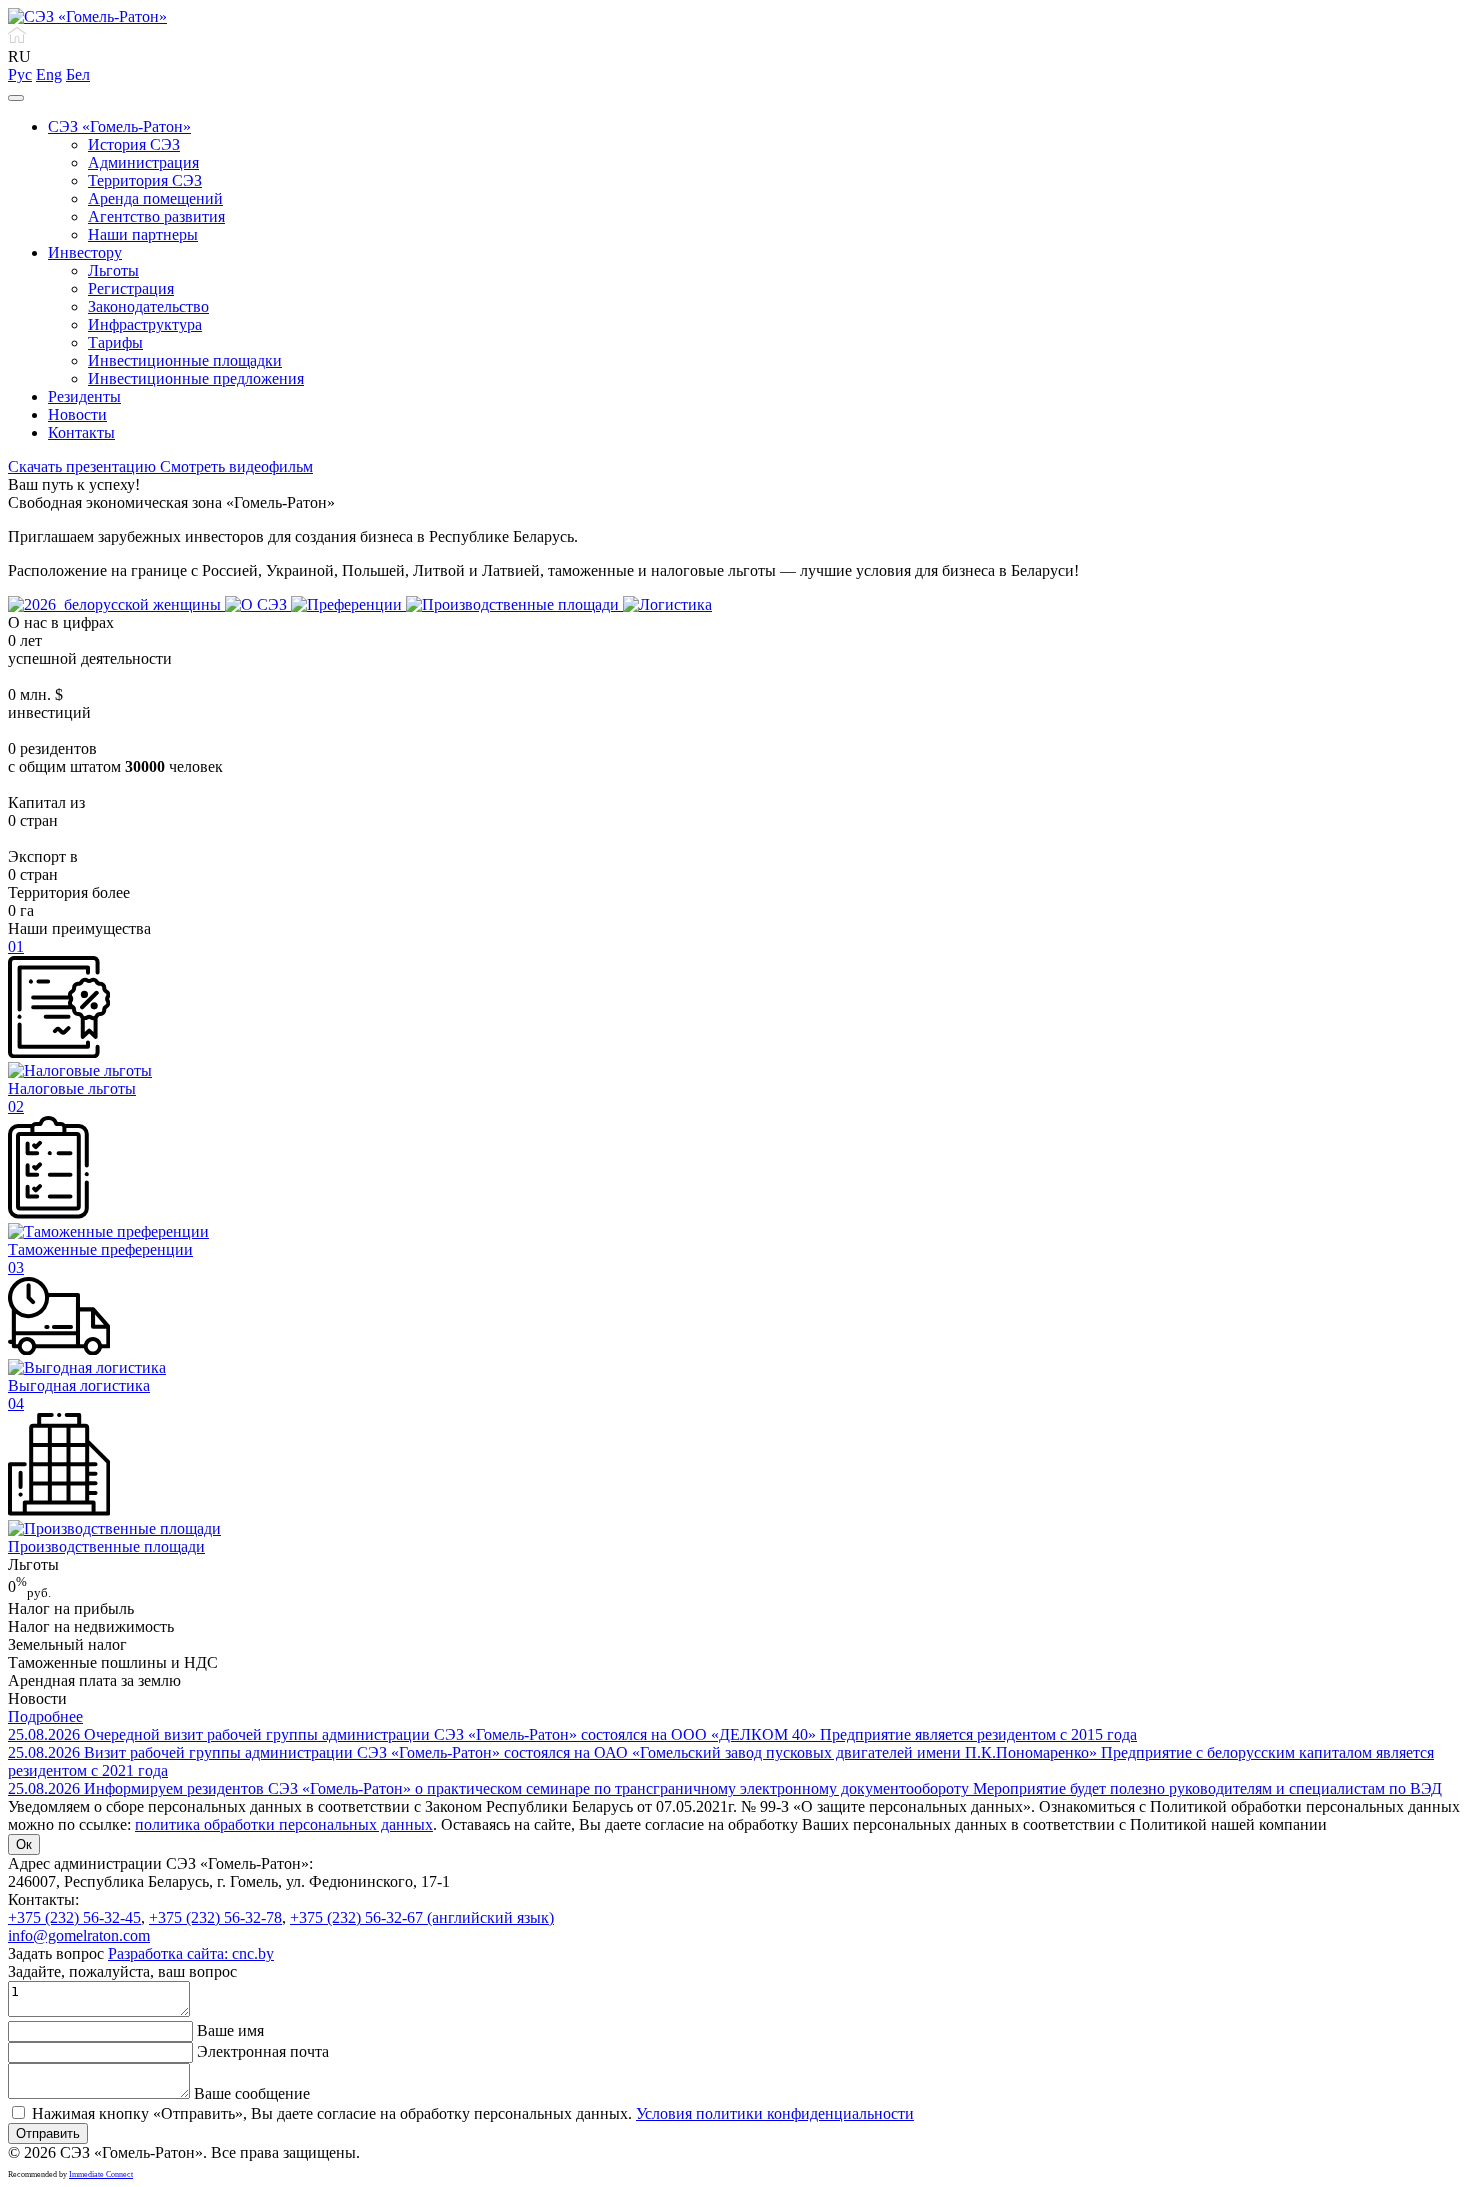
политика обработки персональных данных (284, 1824)
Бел (78, 74)
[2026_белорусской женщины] (116, 604)
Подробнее (45, 1716)
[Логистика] (667, 604)
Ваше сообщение (252, 2093)
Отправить (48, 2133)
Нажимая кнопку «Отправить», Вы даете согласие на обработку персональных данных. (473, 2113)
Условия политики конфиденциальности (775, 2113)
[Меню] (16, 98)
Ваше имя (230, 2030)
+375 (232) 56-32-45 (74, 1917)
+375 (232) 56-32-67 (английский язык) (422, 1917)
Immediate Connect (101, 2174)
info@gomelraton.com (79, 1935)
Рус (20, 74)
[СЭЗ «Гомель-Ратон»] (87, 16)
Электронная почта (263, 2051)
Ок (24, 1844)
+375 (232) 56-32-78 (215, 1917)
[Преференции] (348, 604)
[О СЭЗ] (258, 604)
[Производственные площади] (514, 604)
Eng (49, 74)
